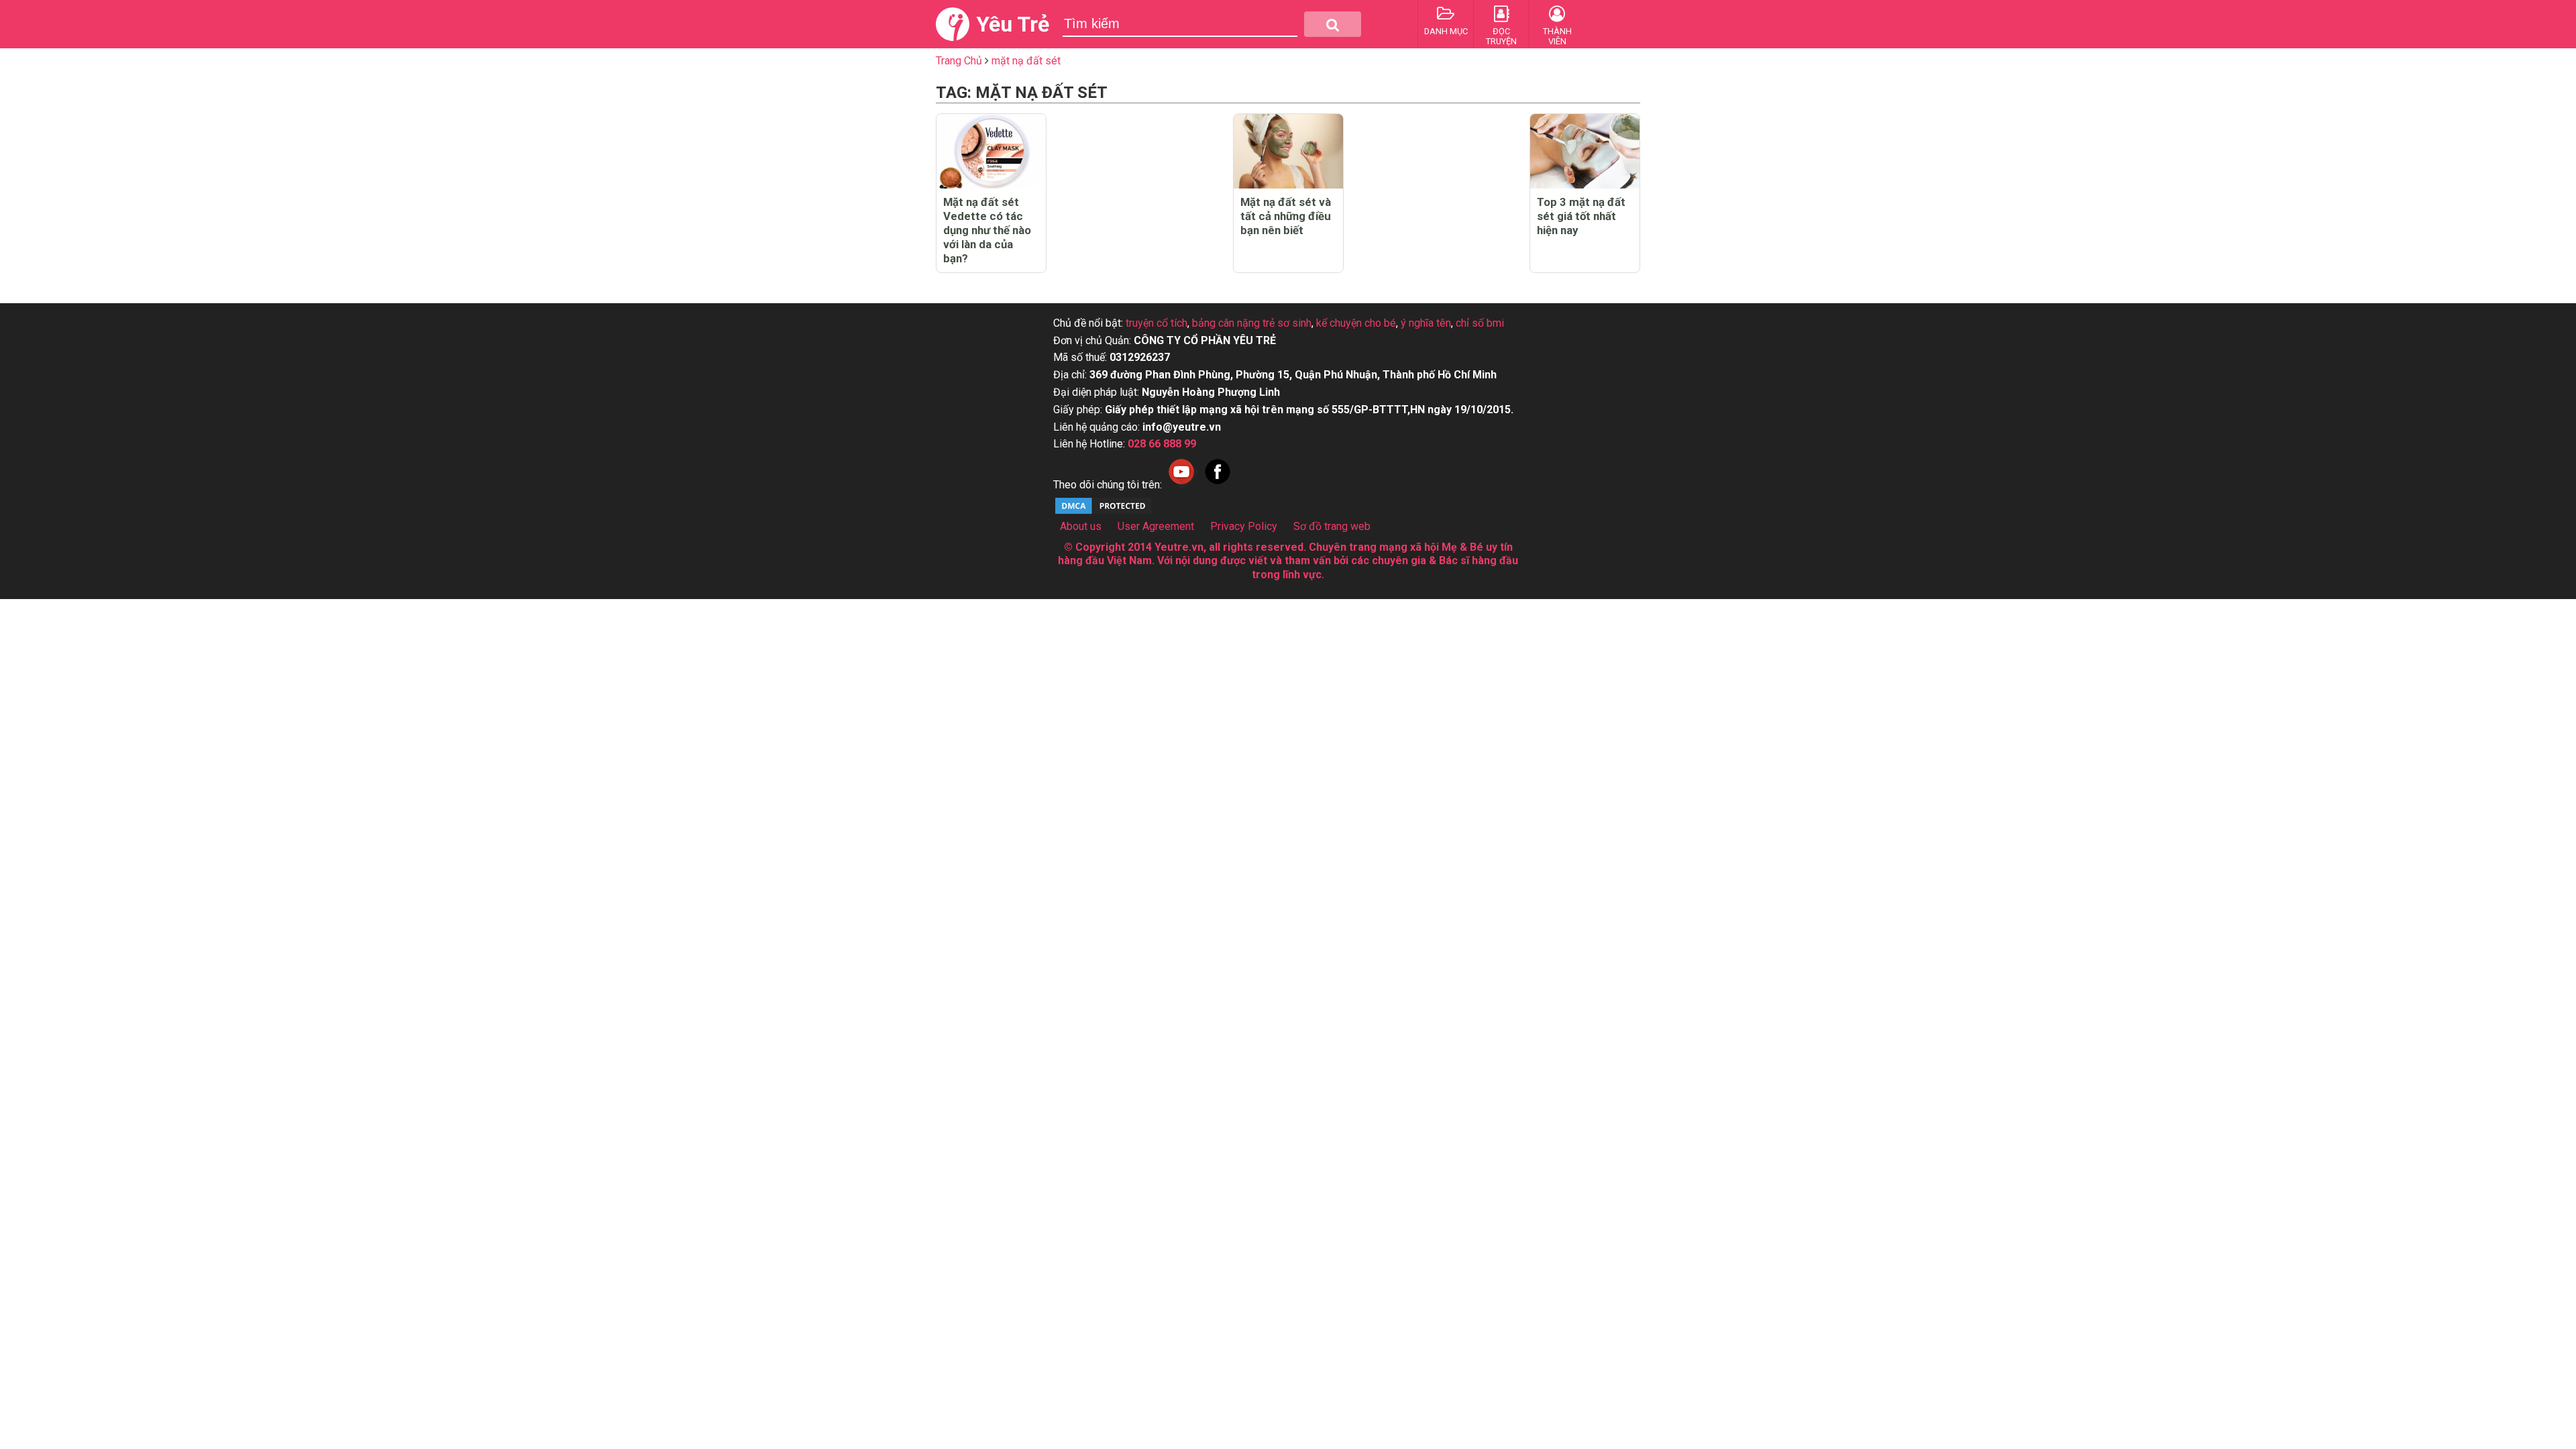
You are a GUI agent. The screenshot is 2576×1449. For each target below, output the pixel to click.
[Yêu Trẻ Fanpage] (1218, 485)
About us (1081, 526)
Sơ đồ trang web (1332, 526)
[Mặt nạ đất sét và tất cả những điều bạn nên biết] (1288, 151)
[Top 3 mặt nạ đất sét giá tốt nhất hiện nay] (1585, 151)
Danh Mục (1446, 31)
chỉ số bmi (1480, 323)
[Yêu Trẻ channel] (1181, 485)
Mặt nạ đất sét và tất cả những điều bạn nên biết (1286, 216)
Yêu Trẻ (1013, 24)
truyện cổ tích (1157, 323)
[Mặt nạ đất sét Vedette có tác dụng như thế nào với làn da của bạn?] (991, 151)
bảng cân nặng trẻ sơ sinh (1252, 323)
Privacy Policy (1244, 526)
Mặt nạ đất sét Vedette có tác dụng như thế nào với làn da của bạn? (987, 230)
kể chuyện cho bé (1356, 323)
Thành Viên (1557, 36)
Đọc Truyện (1501, 36)
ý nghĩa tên (1426, 323)
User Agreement (1156, 526)
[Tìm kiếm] (1333, 24)
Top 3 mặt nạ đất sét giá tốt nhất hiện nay (1581, 216)
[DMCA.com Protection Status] (1104, 512)
